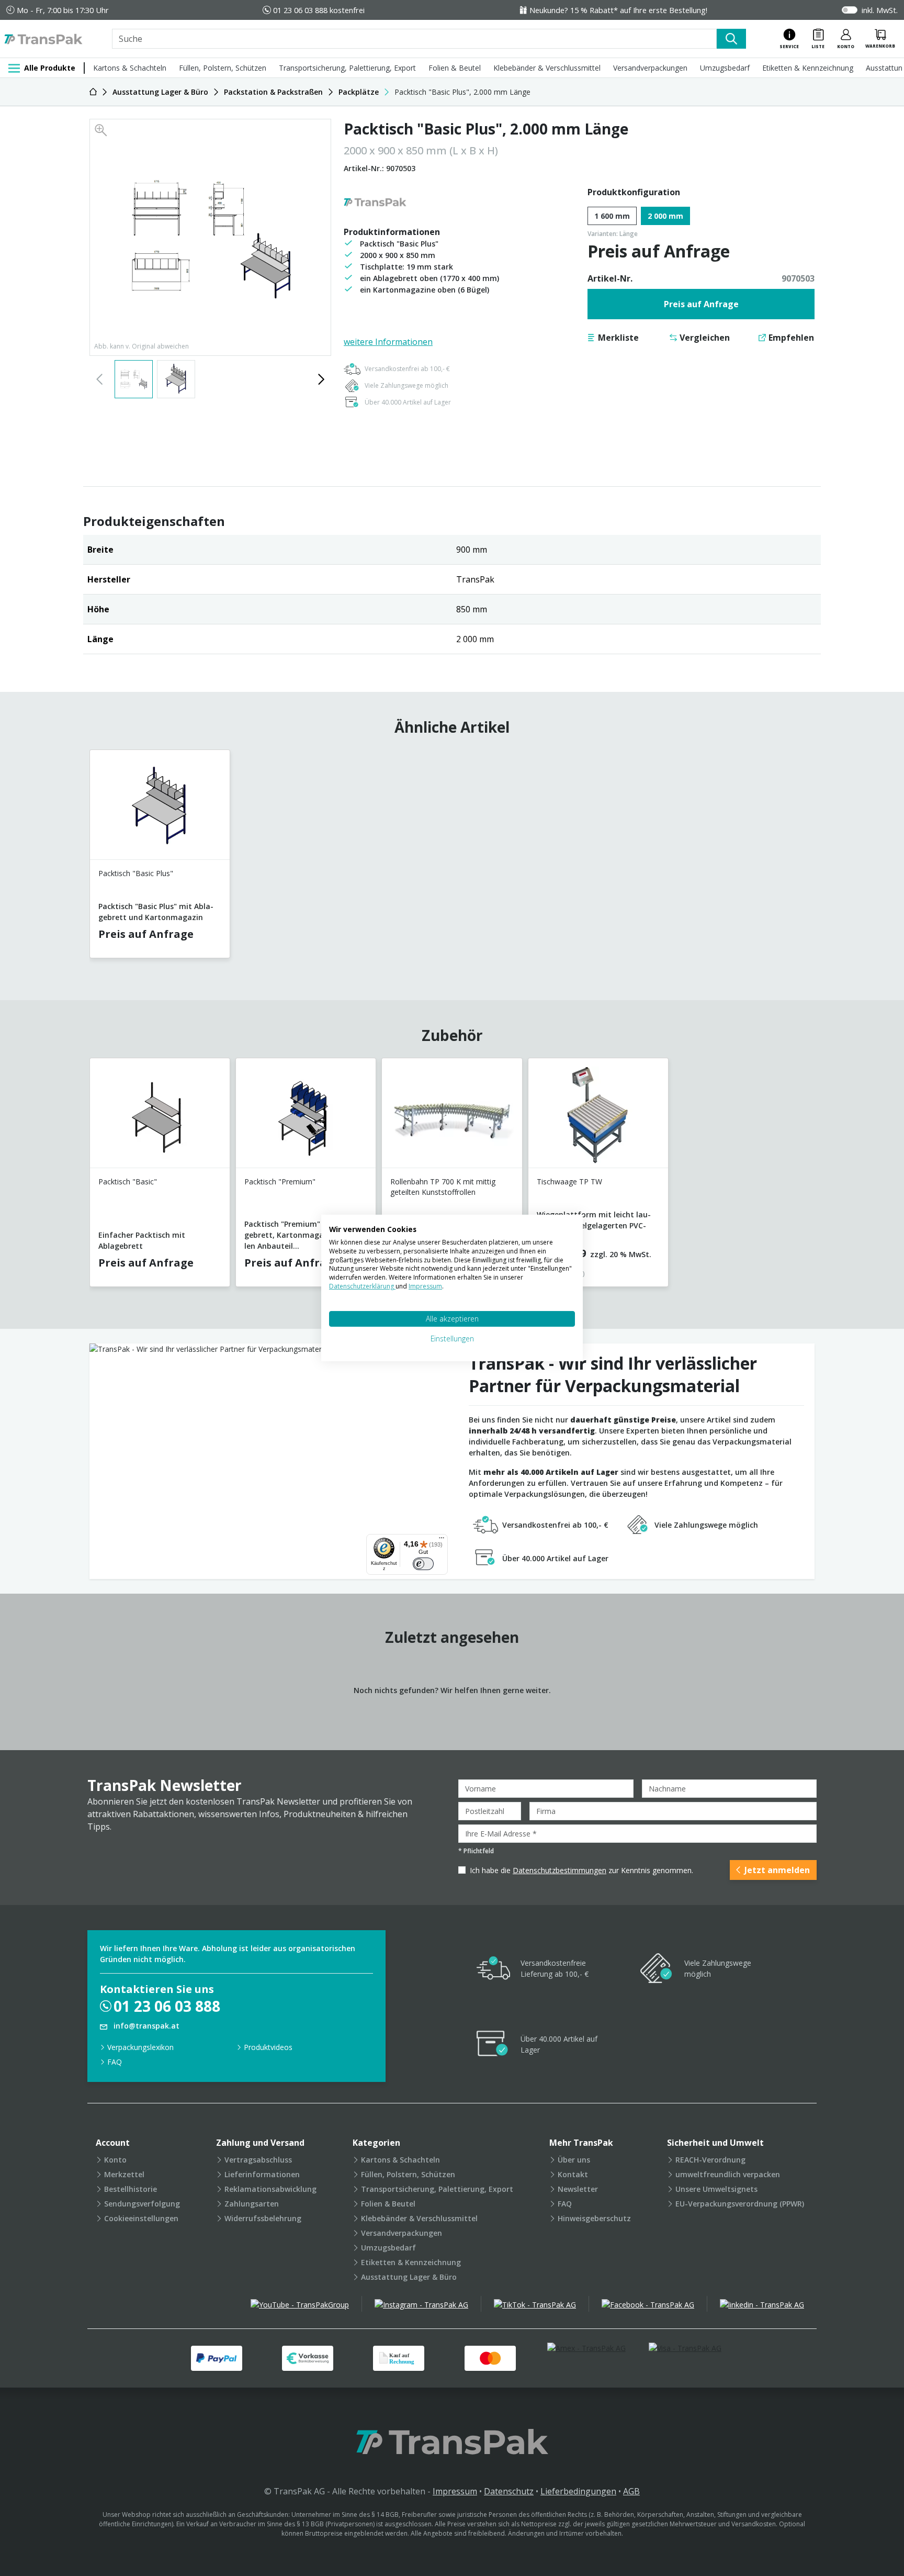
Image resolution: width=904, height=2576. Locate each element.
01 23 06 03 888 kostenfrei (319, 10)
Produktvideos (268, 2047)
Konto (115, 2160)
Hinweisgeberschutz (594, 2218)
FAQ (115, 2062)
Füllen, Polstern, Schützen (223, 68)
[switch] (423, 1564)
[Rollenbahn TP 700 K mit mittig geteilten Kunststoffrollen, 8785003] (452, 1117)
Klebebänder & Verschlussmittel (547, 68)
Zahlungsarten (252, 2204)
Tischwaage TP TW (569, 1181)
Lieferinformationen (262, 2174)
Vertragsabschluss (258, 2160)
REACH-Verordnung (710, 2160)
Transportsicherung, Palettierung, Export (347, 68)
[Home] (93, 92)
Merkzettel (124, 2174)
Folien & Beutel (455, 68)
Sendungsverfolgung (142, 2204)
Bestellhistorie (131, 2189)
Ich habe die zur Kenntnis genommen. (581, 1870)
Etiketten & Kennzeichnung (808, 68)
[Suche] (731, 39)
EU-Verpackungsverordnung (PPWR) (740, 2204)
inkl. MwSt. (880, 10)
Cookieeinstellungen (141, 2218)
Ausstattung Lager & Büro (409, 2277)
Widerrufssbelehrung (263, 2218)
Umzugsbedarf (725, 68)
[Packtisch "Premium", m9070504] (306, 1117)
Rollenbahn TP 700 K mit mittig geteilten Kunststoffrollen (443, 1187)
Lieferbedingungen (578, 2491)
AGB (631, 2491)
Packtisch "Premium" (280, 1181)
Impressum (455, 2491)
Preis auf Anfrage (701, 304)
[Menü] (442, 1540)
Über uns (574, 2160)
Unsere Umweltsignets (716, 2189)
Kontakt (573, 2174)
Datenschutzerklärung (362, 1286)
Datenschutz (509, 2491)
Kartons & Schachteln (130, 68)
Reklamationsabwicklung (270, 2189)
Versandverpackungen (650, 68)
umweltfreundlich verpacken (728, 2174)
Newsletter (578, 2189)
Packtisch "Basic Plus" (136, 873)
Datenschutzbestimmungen (560, 1870)
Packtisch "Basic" (128, 1181)
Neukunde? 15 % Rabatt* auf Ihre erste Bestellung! (618, 10)
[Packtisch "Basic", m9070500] (160, 1117)
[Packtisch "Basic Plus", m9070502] (160, 809)
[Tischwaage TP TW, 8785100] (598, 1117)
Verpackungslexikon (140, 2047)
